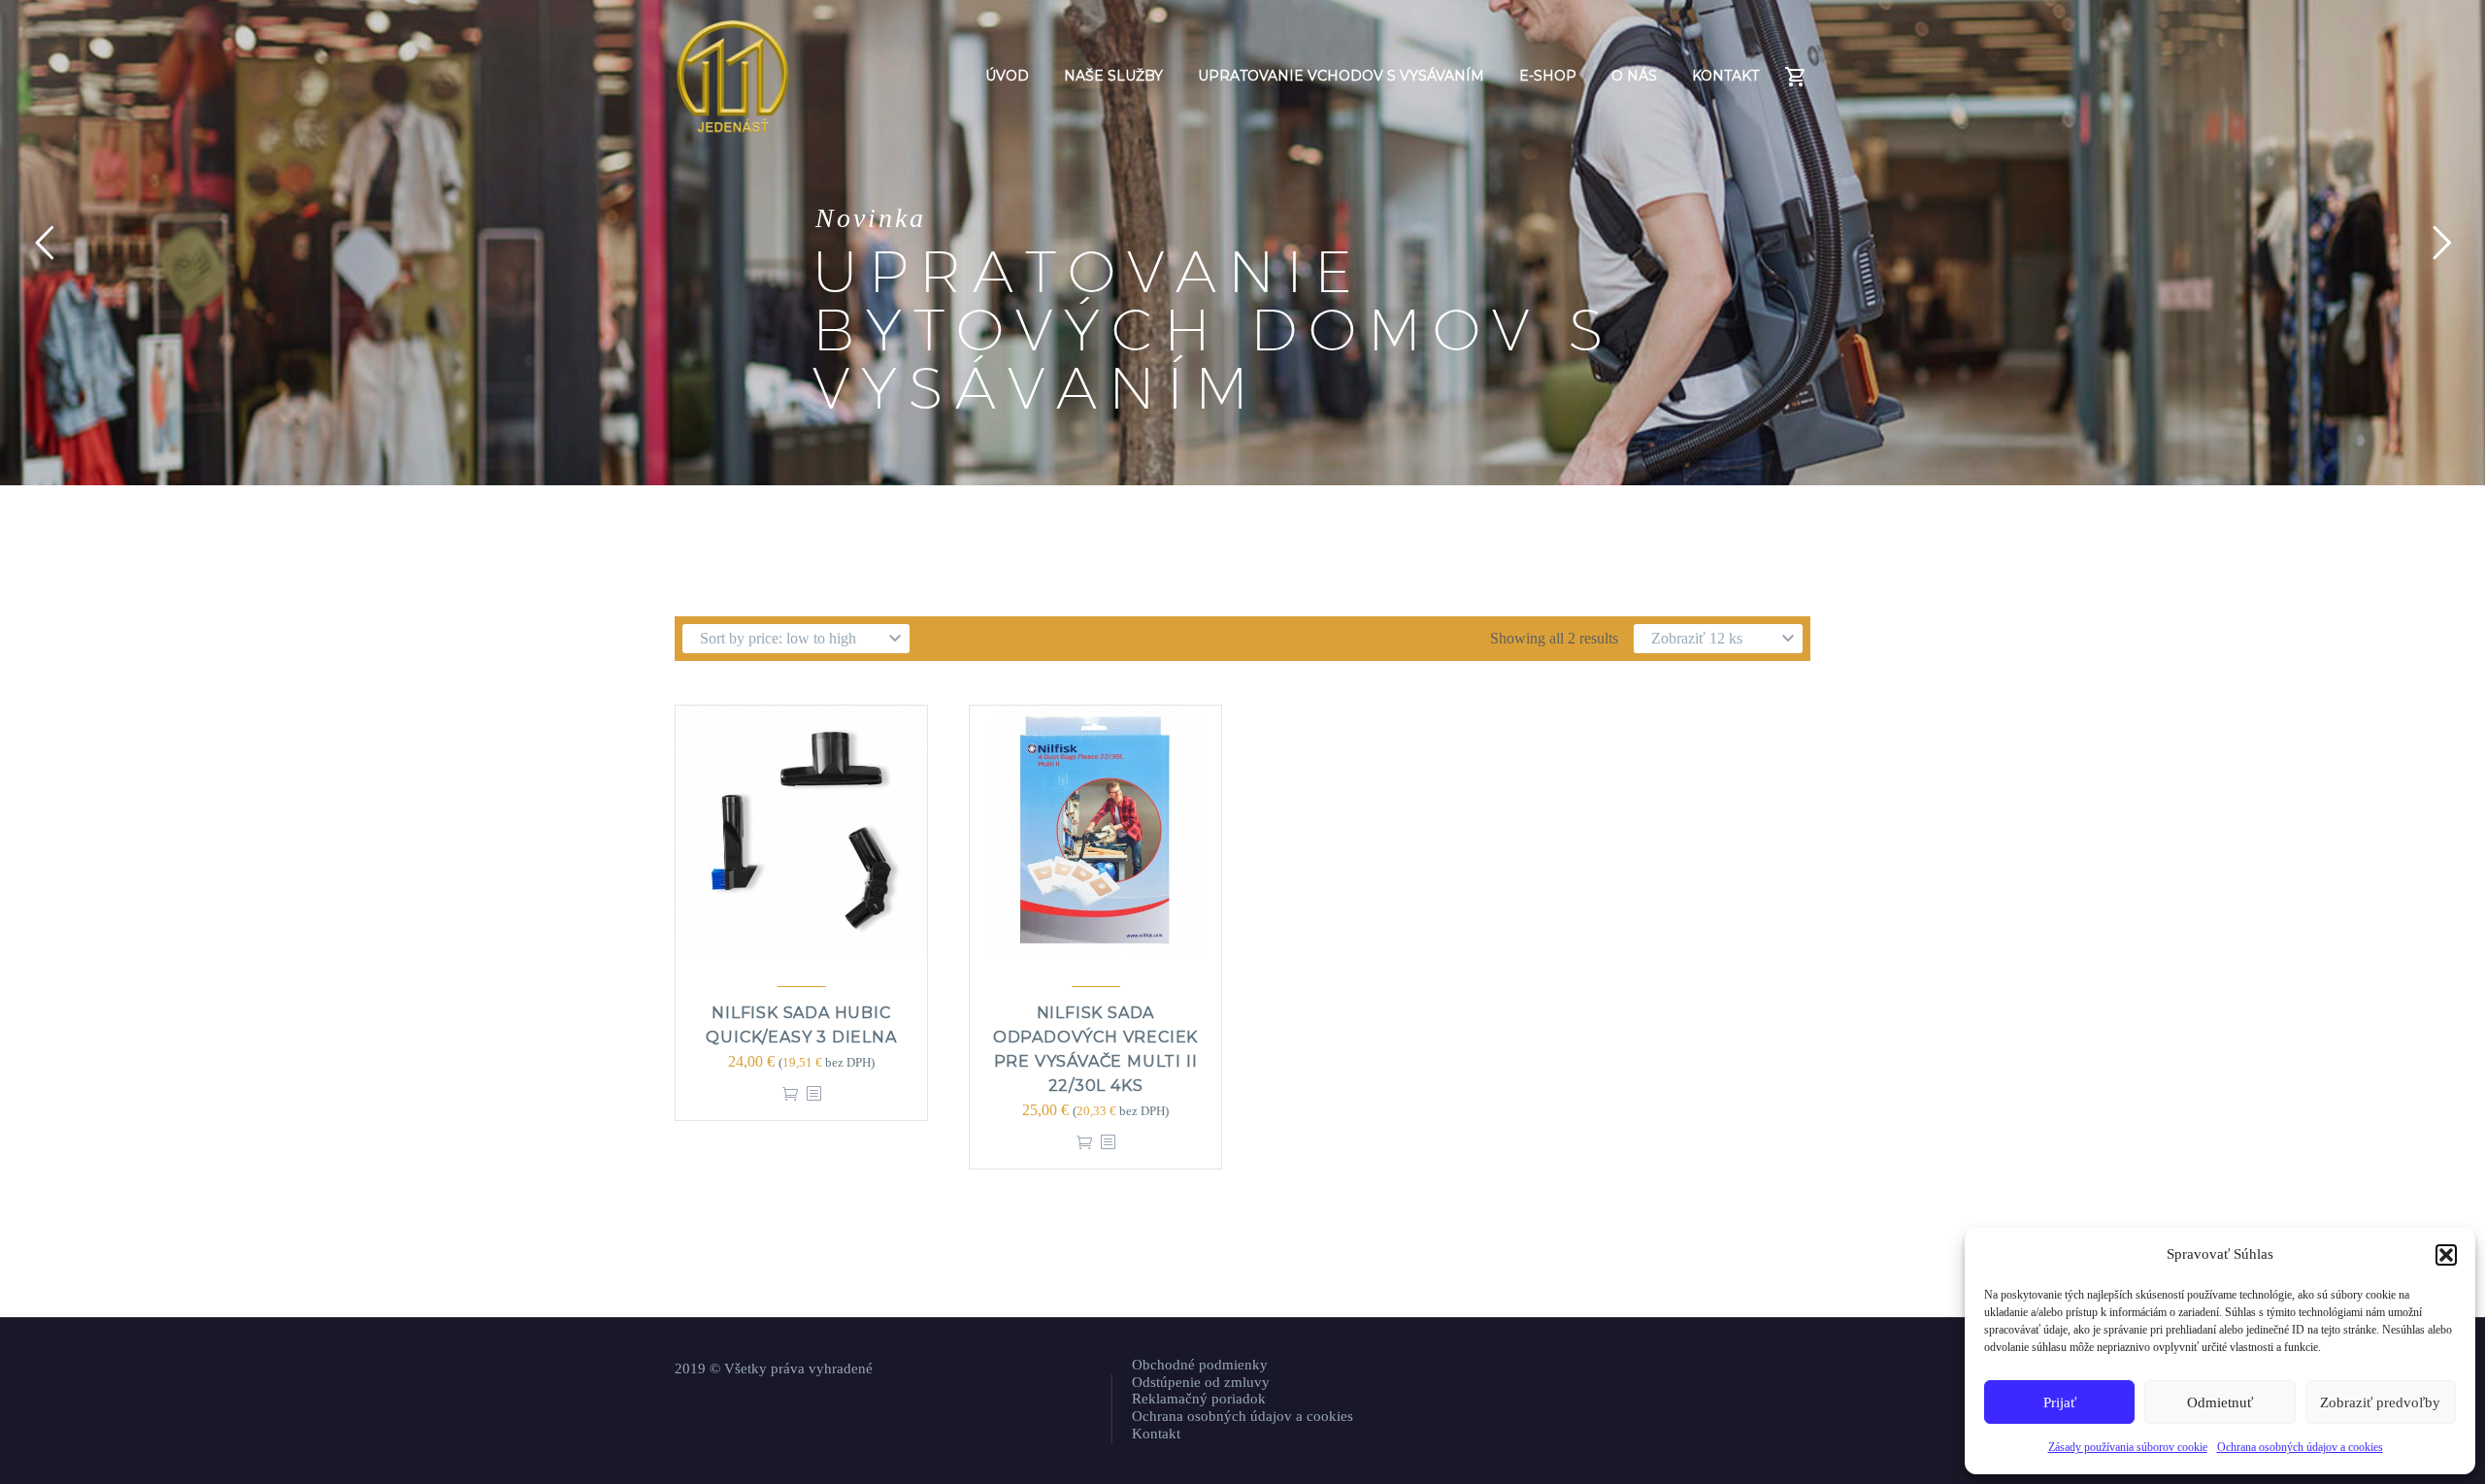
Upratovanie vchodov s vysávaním (1341, 76)
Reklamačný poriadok (1199, 1399)
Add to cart (790, 1093)
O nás (1634, 76)
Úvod (1007, 76)
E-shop (1548, 76)
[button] (2446, 1255)
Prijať (2060, 1402)
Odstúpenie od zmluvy (1201, 1382)
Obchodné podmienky (1200, 1365)
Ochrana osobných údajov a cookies (2300, 1447)
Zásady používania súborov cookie (2128, 1447)
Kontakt (1725, 76)
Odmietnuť (2220, 1402)
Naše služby (1113, 76)
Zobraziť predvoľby (2380, 1402)
